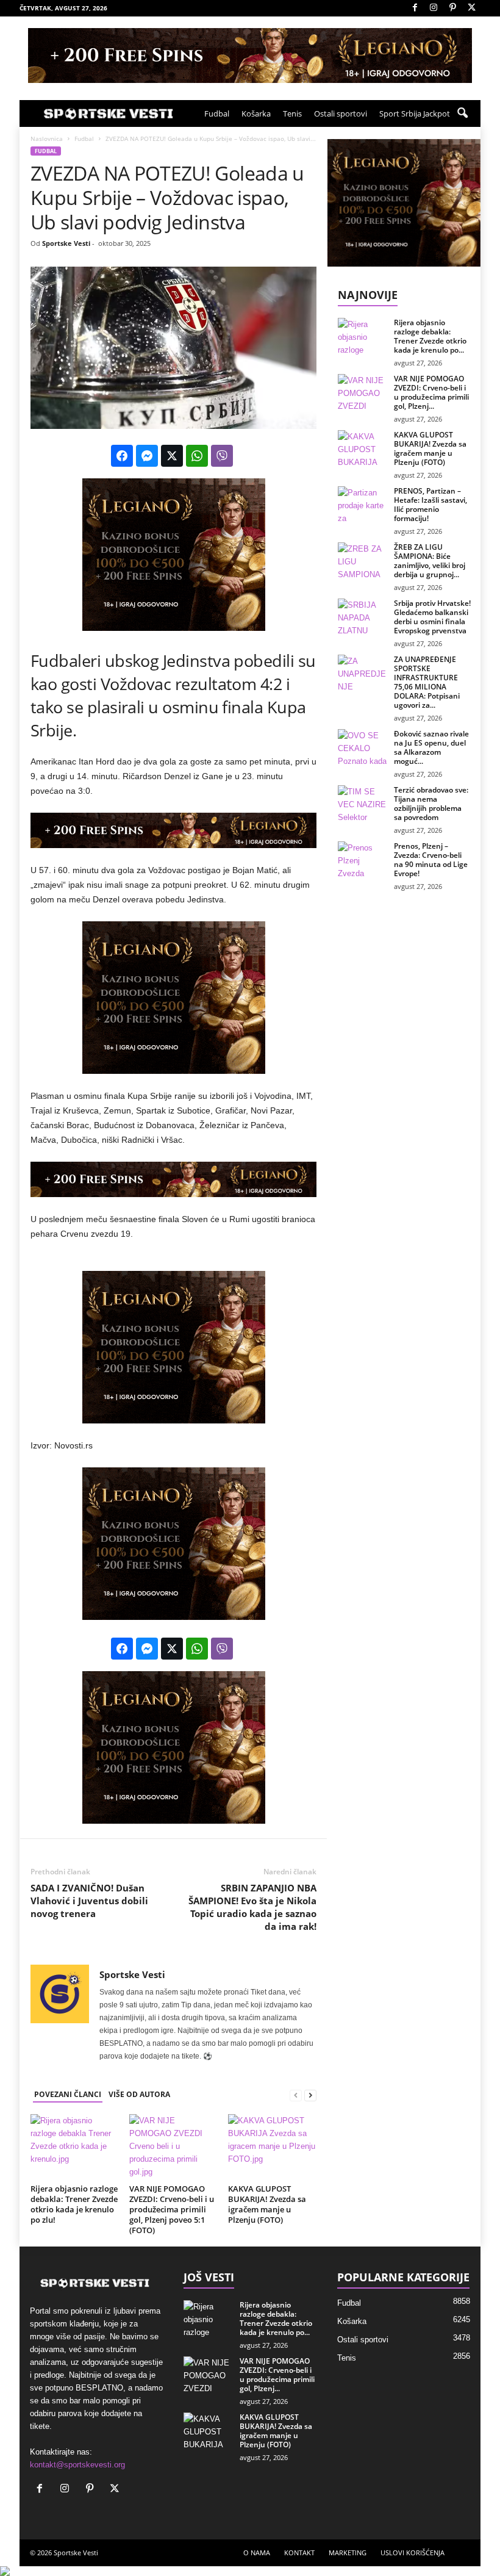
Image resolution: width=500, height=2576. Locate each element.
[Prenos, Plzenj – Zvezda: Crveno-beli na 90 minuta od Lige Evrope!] (362, 860)
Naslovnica (47, 139)
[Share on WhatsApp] (197, 456)
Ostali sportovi (341, 113)
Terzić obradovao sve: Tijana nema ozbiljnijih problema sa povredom (431, 804)
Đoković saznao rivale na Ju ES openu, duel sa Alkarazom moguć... (431, 747)
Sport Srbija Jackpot (415, 113)
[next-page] (310, 2095)
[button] (462, 113)
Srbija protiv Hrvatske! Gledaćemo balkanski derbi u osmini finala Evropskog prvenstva (432, 617)
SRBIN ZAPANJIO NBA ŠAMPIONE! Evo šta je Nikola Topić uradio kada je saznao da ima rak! (252, 1907)
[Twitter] (471, 8)
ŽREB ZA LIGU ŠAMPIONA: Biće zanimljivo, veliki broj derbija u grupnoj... (430, 561)
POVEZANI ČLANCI (68, 2094)
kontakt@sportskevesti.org (77, 2465)
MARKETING (348, 2553)
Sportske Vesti (66, 243)
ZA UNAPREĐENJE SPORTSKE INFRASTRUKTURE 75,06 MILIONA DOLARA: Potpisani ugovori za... (427, 682)
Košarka (256, 113)
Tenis (292, 113)
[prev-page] (296, 2095)
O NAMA (257, 2553)
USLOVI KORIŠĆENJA (412, 2553)
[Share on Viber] (222, 456)
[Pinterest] (452, 8)
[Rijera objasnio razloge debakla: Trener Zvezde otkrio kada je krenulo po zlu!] (75, 2147)
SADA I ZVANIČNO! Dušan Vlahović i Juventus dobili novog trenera (89, 1901)
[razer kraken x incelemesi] (250, 2571)
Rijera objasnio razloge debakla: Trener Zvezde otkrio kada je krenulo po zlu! (74, 2204)
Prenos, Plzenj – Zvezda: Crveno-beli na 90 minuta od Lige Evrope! (431, 860)
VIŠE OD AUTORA (139, 2094)
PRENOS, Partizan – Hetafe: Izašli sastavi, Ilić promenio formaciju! (430, 505)
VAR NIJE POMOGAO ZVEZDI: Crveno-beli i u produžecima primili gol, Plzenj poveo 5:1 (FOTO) (172, 2209)
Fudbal (217, 113)
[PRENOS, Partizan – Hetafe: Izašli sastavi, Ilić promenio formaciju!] (362, 505)
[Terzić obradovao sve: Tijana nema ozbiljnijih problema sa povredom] (362, 804)
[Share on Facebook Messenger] (147, 456)
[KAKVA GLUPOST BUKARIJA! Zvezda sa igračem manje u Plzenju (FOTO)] (272, 2147)
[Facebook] (415, 8)
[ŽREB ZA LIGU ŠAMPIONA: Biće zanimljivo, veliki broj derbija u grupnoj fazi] (362, 561)
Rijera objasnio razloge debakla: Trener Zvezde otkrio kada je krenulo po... (430, 336)
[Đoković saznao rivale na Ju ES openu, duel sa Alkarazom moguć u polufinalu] (362, 747)
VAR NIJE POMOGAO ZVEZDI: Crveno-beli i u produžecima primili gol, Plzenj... (431, 392)
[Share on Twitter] (172, 456)
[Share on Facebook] (122, 456)
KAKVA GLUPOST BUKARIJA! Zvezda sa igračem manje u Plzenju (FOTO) (267, 2204)
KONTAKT (299, 2553)
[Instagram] (434, 8)
